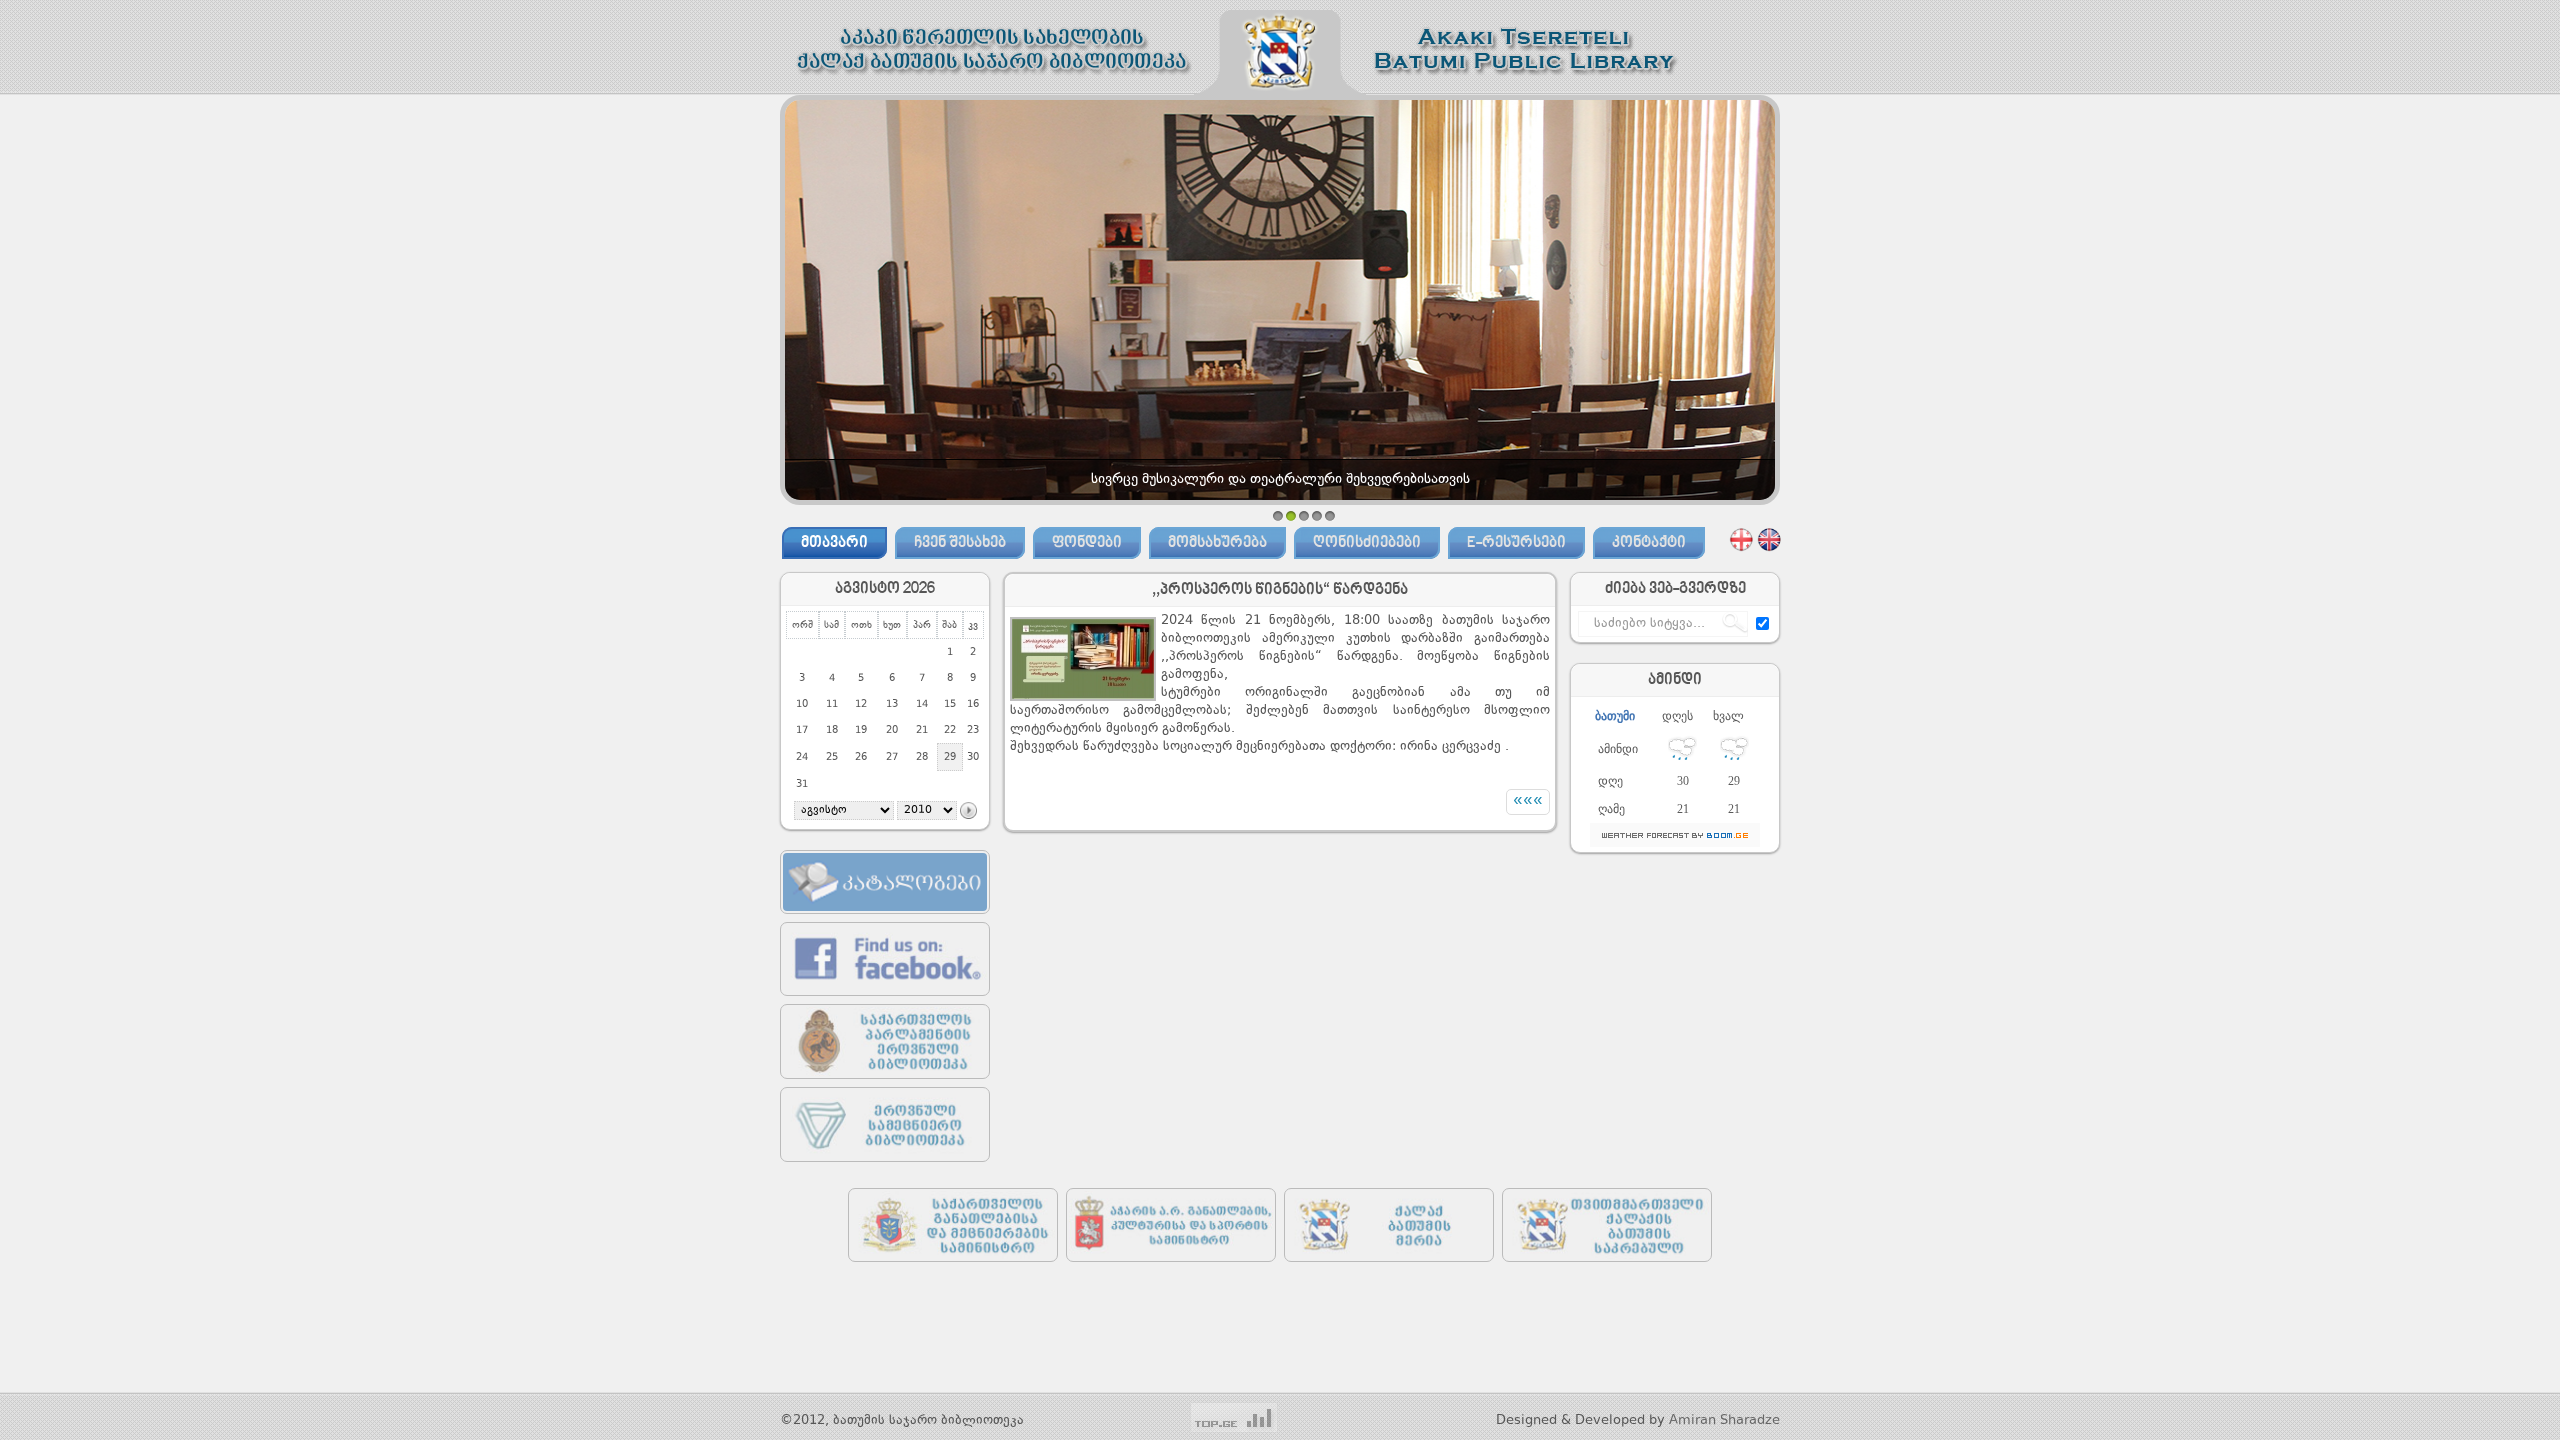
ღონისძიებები (1367, 543)
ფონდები (1087, 543)
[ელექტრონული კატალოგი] (885, 918)
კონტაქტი (1649, 543)
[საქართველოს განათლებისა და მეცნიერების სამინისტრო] (953, 1266)
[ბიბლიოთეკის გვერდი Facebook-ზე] (885, 1000)
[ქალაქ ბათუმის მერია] (1389, 1266)
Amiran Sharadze (1724, 1420)
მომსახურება (1217, 543)
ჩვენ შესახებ (960, 543)
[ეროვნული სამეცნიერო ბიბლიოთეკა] (885, 1166)
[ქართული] (1741, 539)
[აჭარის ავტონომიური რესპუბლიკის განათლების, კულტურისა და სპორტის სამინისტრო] (1171, 1266)
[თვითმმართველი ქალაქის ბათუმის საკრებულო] (1607, 1266)
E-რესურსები (1516, 543)
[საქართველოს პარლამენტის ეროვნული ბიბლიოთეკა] (885, 1083)
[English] (1769, 539)
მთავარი (834, 543)
